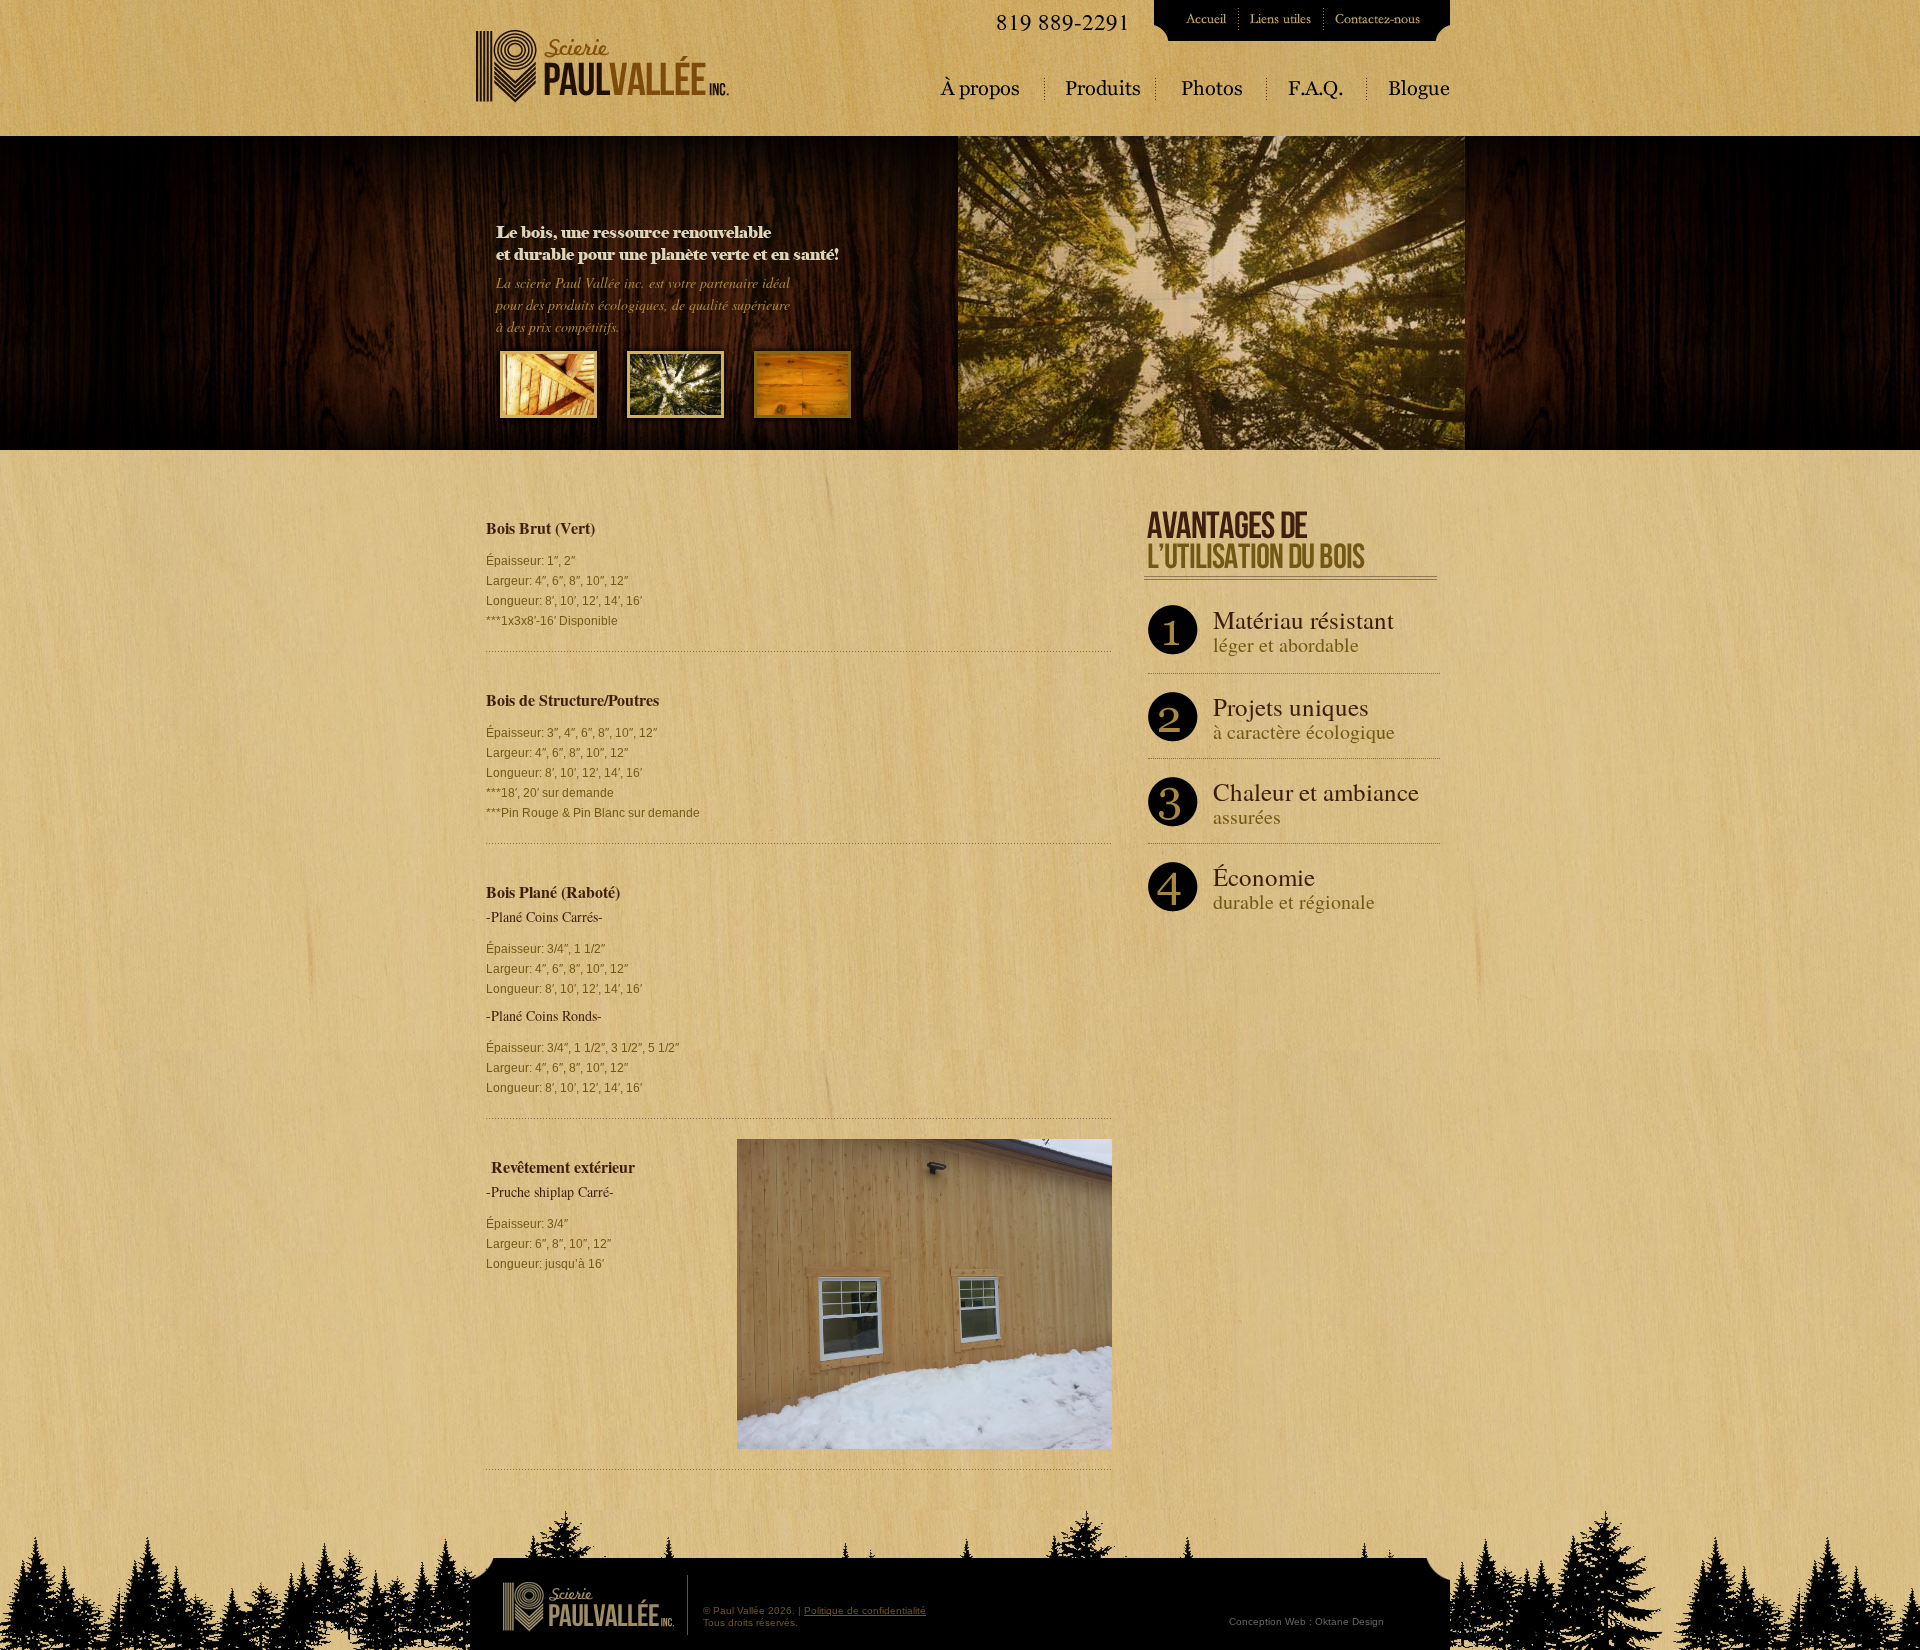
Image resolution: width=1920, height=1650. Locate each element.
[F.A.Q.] (1319, 95)
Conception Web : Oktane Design (1306, 1621)
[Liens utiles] (1282, 20)
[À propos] (993, 95)
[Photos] (1213, 95)
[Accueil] (1197, 20)
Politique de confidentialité (865, 1610)
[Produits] (1102, 95)
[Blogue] (1409, 95)
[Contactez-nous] (1387, 20)
